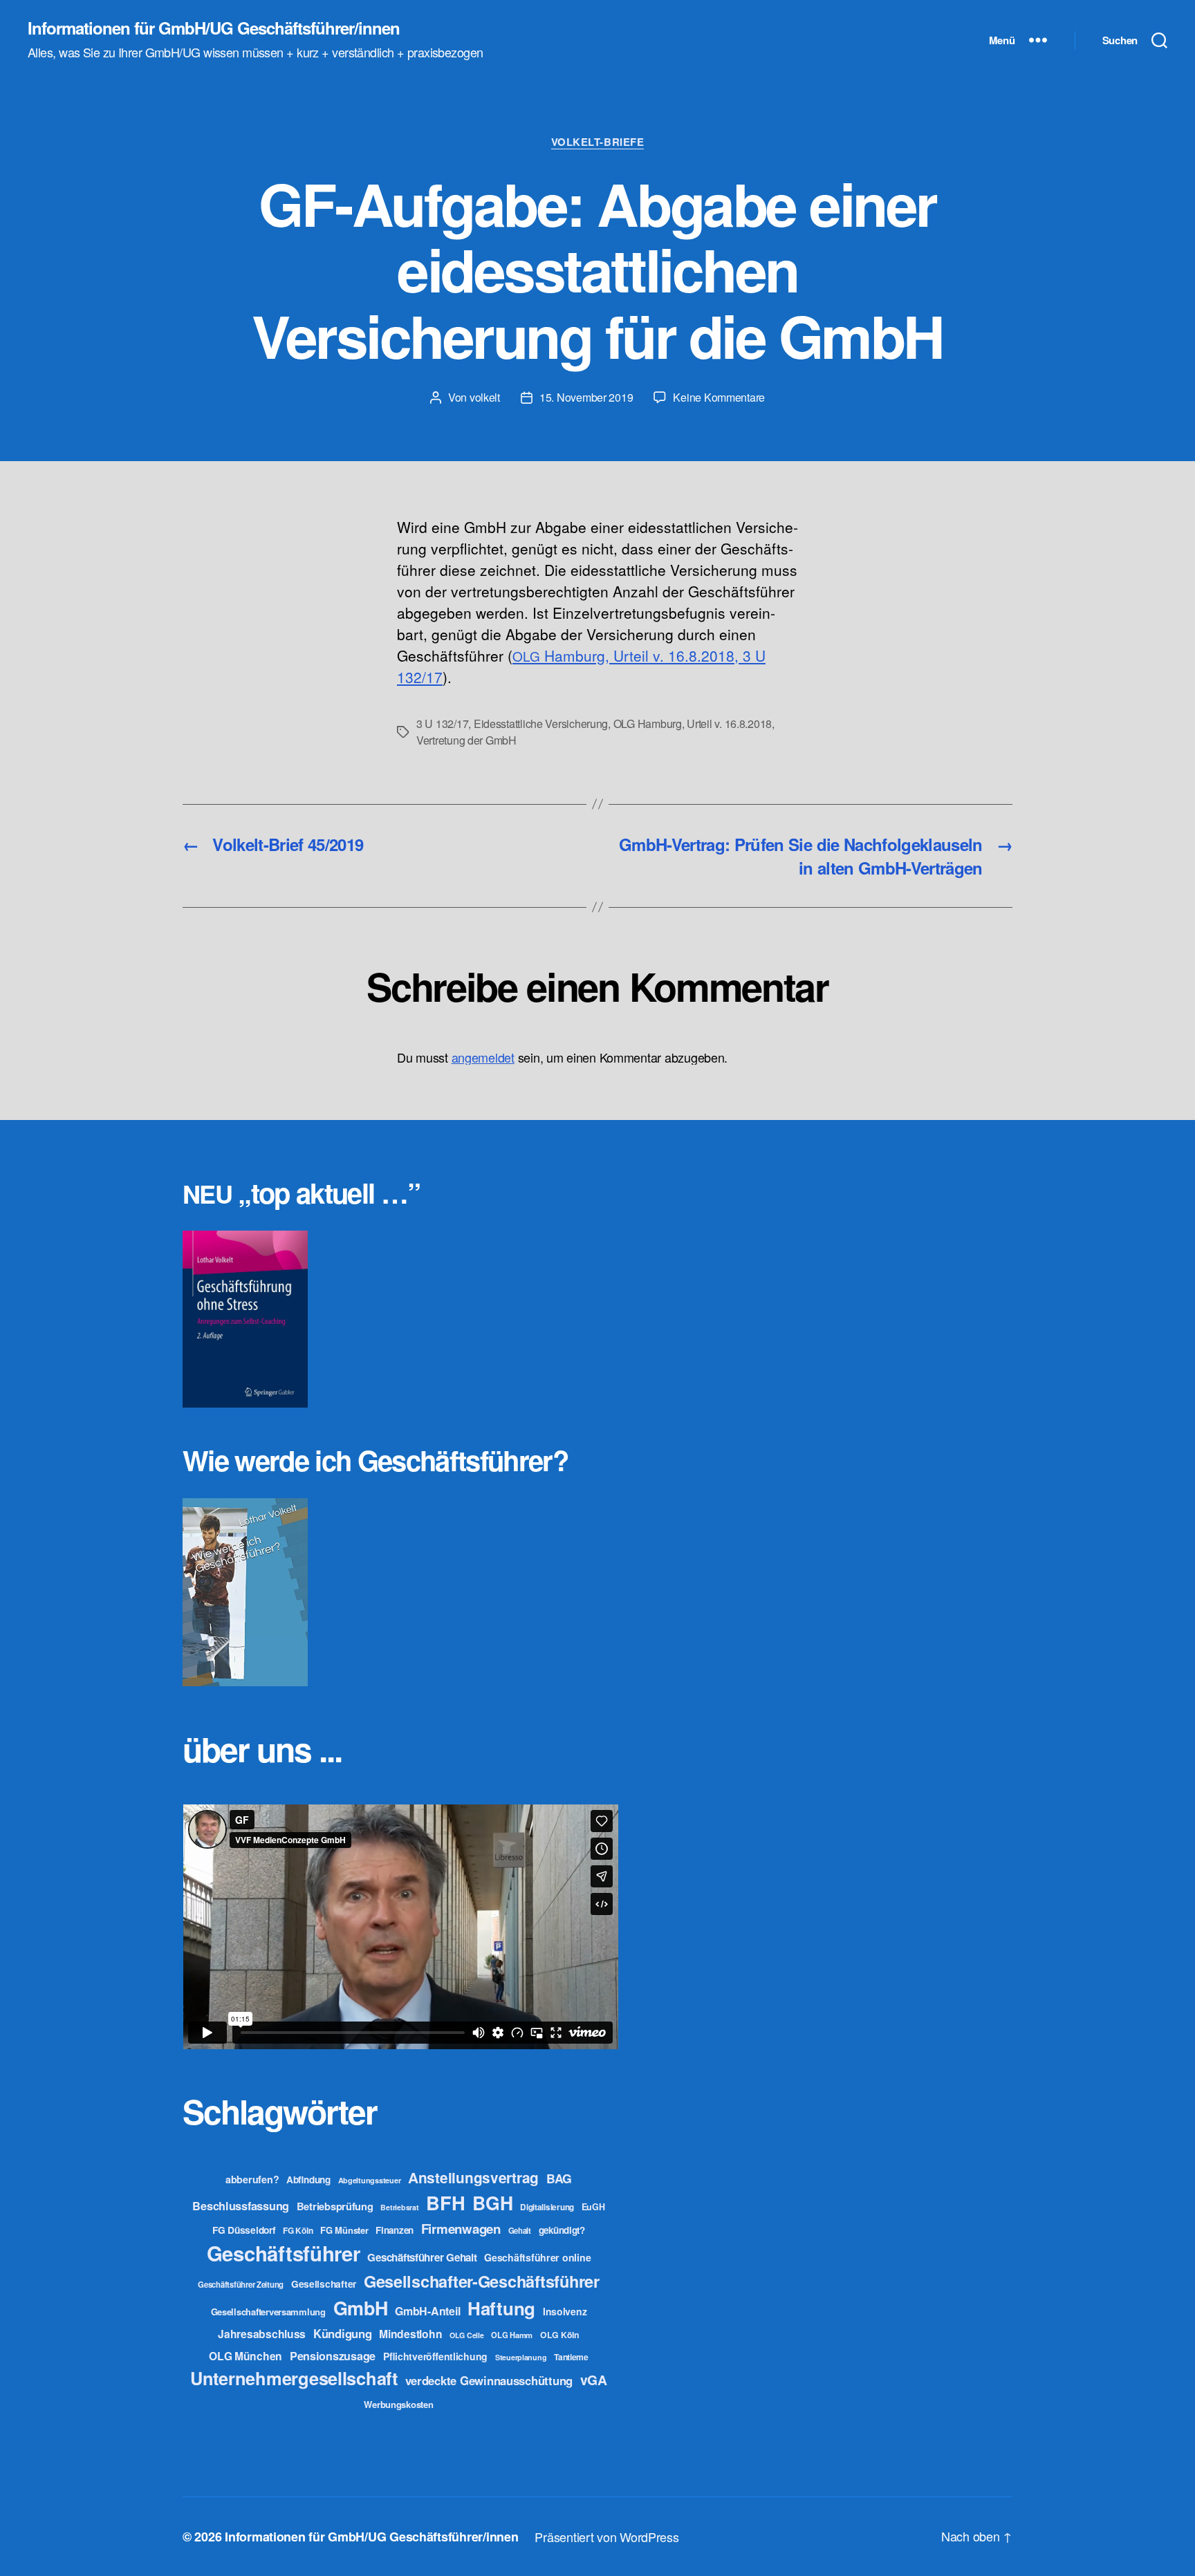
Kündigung (343, 2333)
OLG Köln (560, 2335)
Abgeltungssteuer (370, 2180)
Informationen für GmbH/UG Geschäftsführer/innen (214, 28)
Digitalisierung (547, 2207)
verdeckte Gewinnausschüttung (489, 2380)
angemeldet (483, 1057)
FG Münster (344, 2230)
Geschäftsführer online (537, 2257)
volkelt (485, 397)
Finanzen (395, 2230)
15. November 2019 (586, 397)
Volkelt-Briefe (598, 142)
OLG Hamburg (648, 724)
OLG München (246, 2356)
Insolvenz (565, 2311)
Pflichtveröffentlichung (435, 2356)
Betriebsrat (399, 2207)
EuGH (593, 2207)
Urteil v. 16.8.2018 (729, 724)
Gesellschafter (324, 2284)
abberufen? (252, 2179)
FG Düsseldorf (244, 2230)
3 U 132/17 (442, 724)
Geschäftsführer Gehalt (422, 2257)
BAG (559, 2178)
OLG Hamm (512, 2335)
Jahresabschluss (262, 2334)
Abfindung (308, 2180)
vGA (594, 2380)
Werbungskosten (398, 2404)
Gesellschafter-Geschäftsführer (482, 2281)
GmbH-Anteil (427, 2311)
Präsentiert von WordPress (606, 2537)
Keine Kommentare (719, 397)
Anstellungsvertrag (473, 2177)
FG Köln (298, 2231)
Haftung (501, 2308)
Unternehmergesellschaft (294, 2378)
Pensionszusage (333, 2356)
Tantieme (571, 2357)
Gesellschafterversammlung (268, 2312)
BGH (492, 2203)
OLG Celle (467, 2335)
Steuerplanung (521, 2357)
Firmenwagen (461, 2229)
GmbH (361, 2308)
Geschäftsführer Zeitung (241, 2284)
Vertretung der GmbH (466, 740)
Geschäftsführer (284, 2253)
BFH (445, 2202)
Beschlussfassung (241, 2206)
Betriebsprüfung (335, 2206)
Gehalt (520, 2230)
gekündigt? (562, 2230)
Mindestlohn (410, 2334)
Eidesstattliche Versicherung (541, 724)
